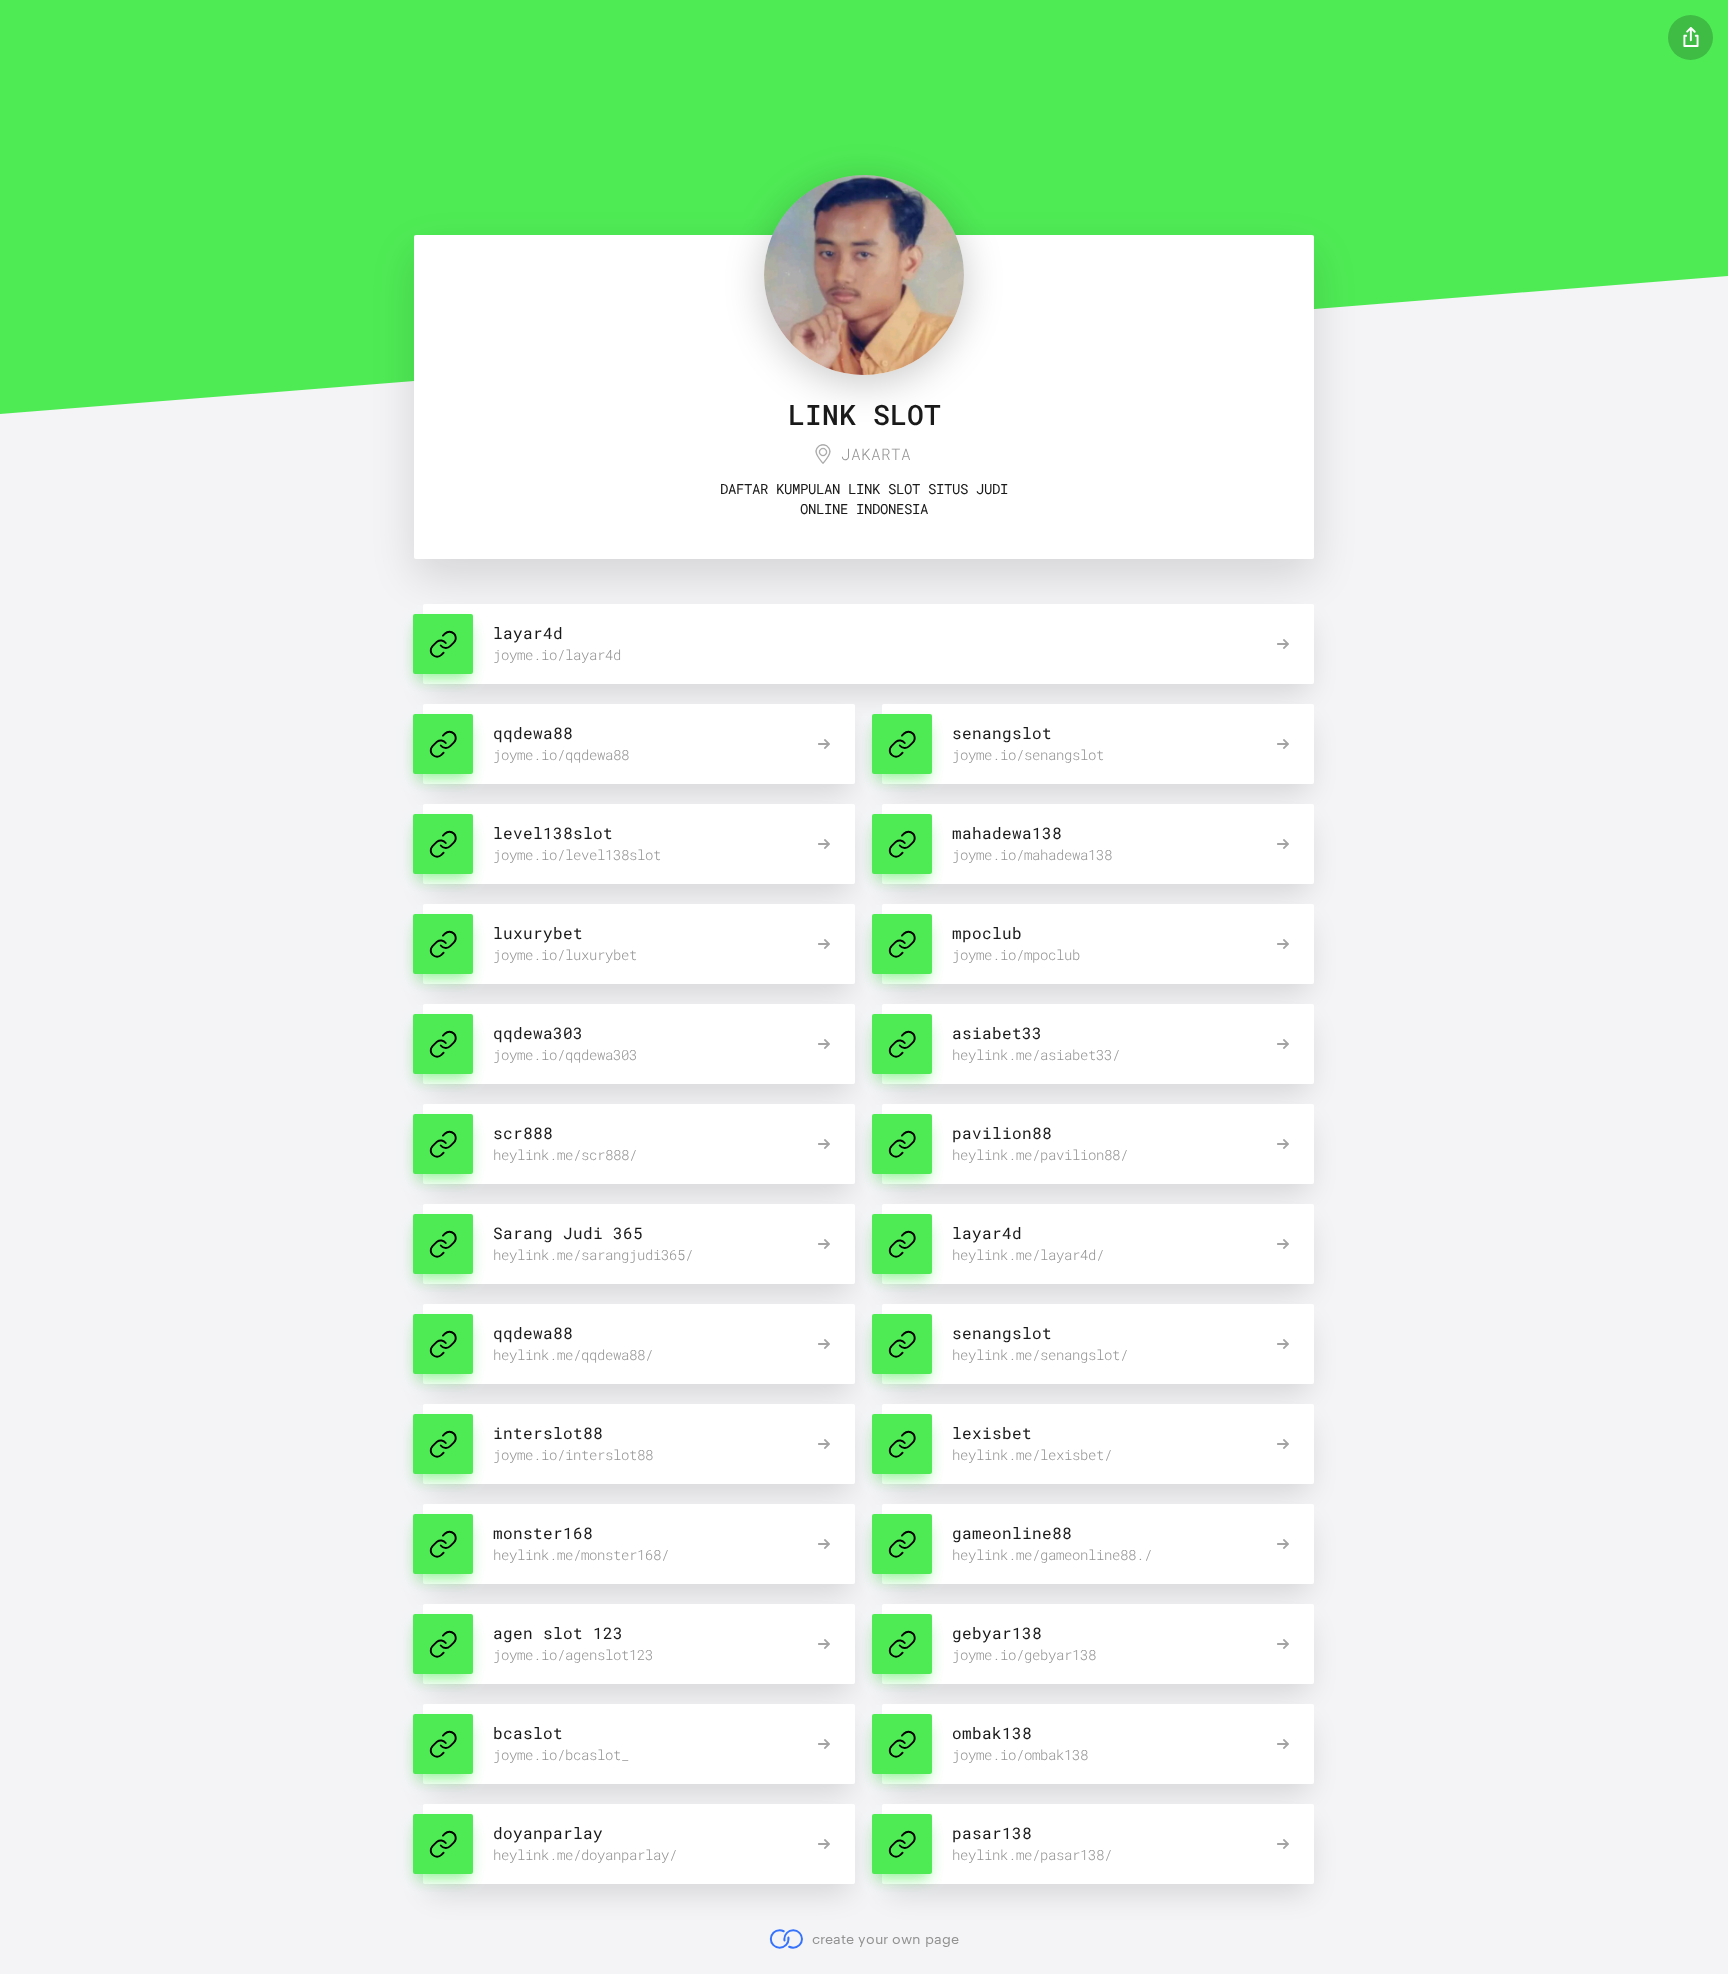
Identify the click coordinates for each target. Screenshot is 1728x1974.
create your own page (885, 1938)
